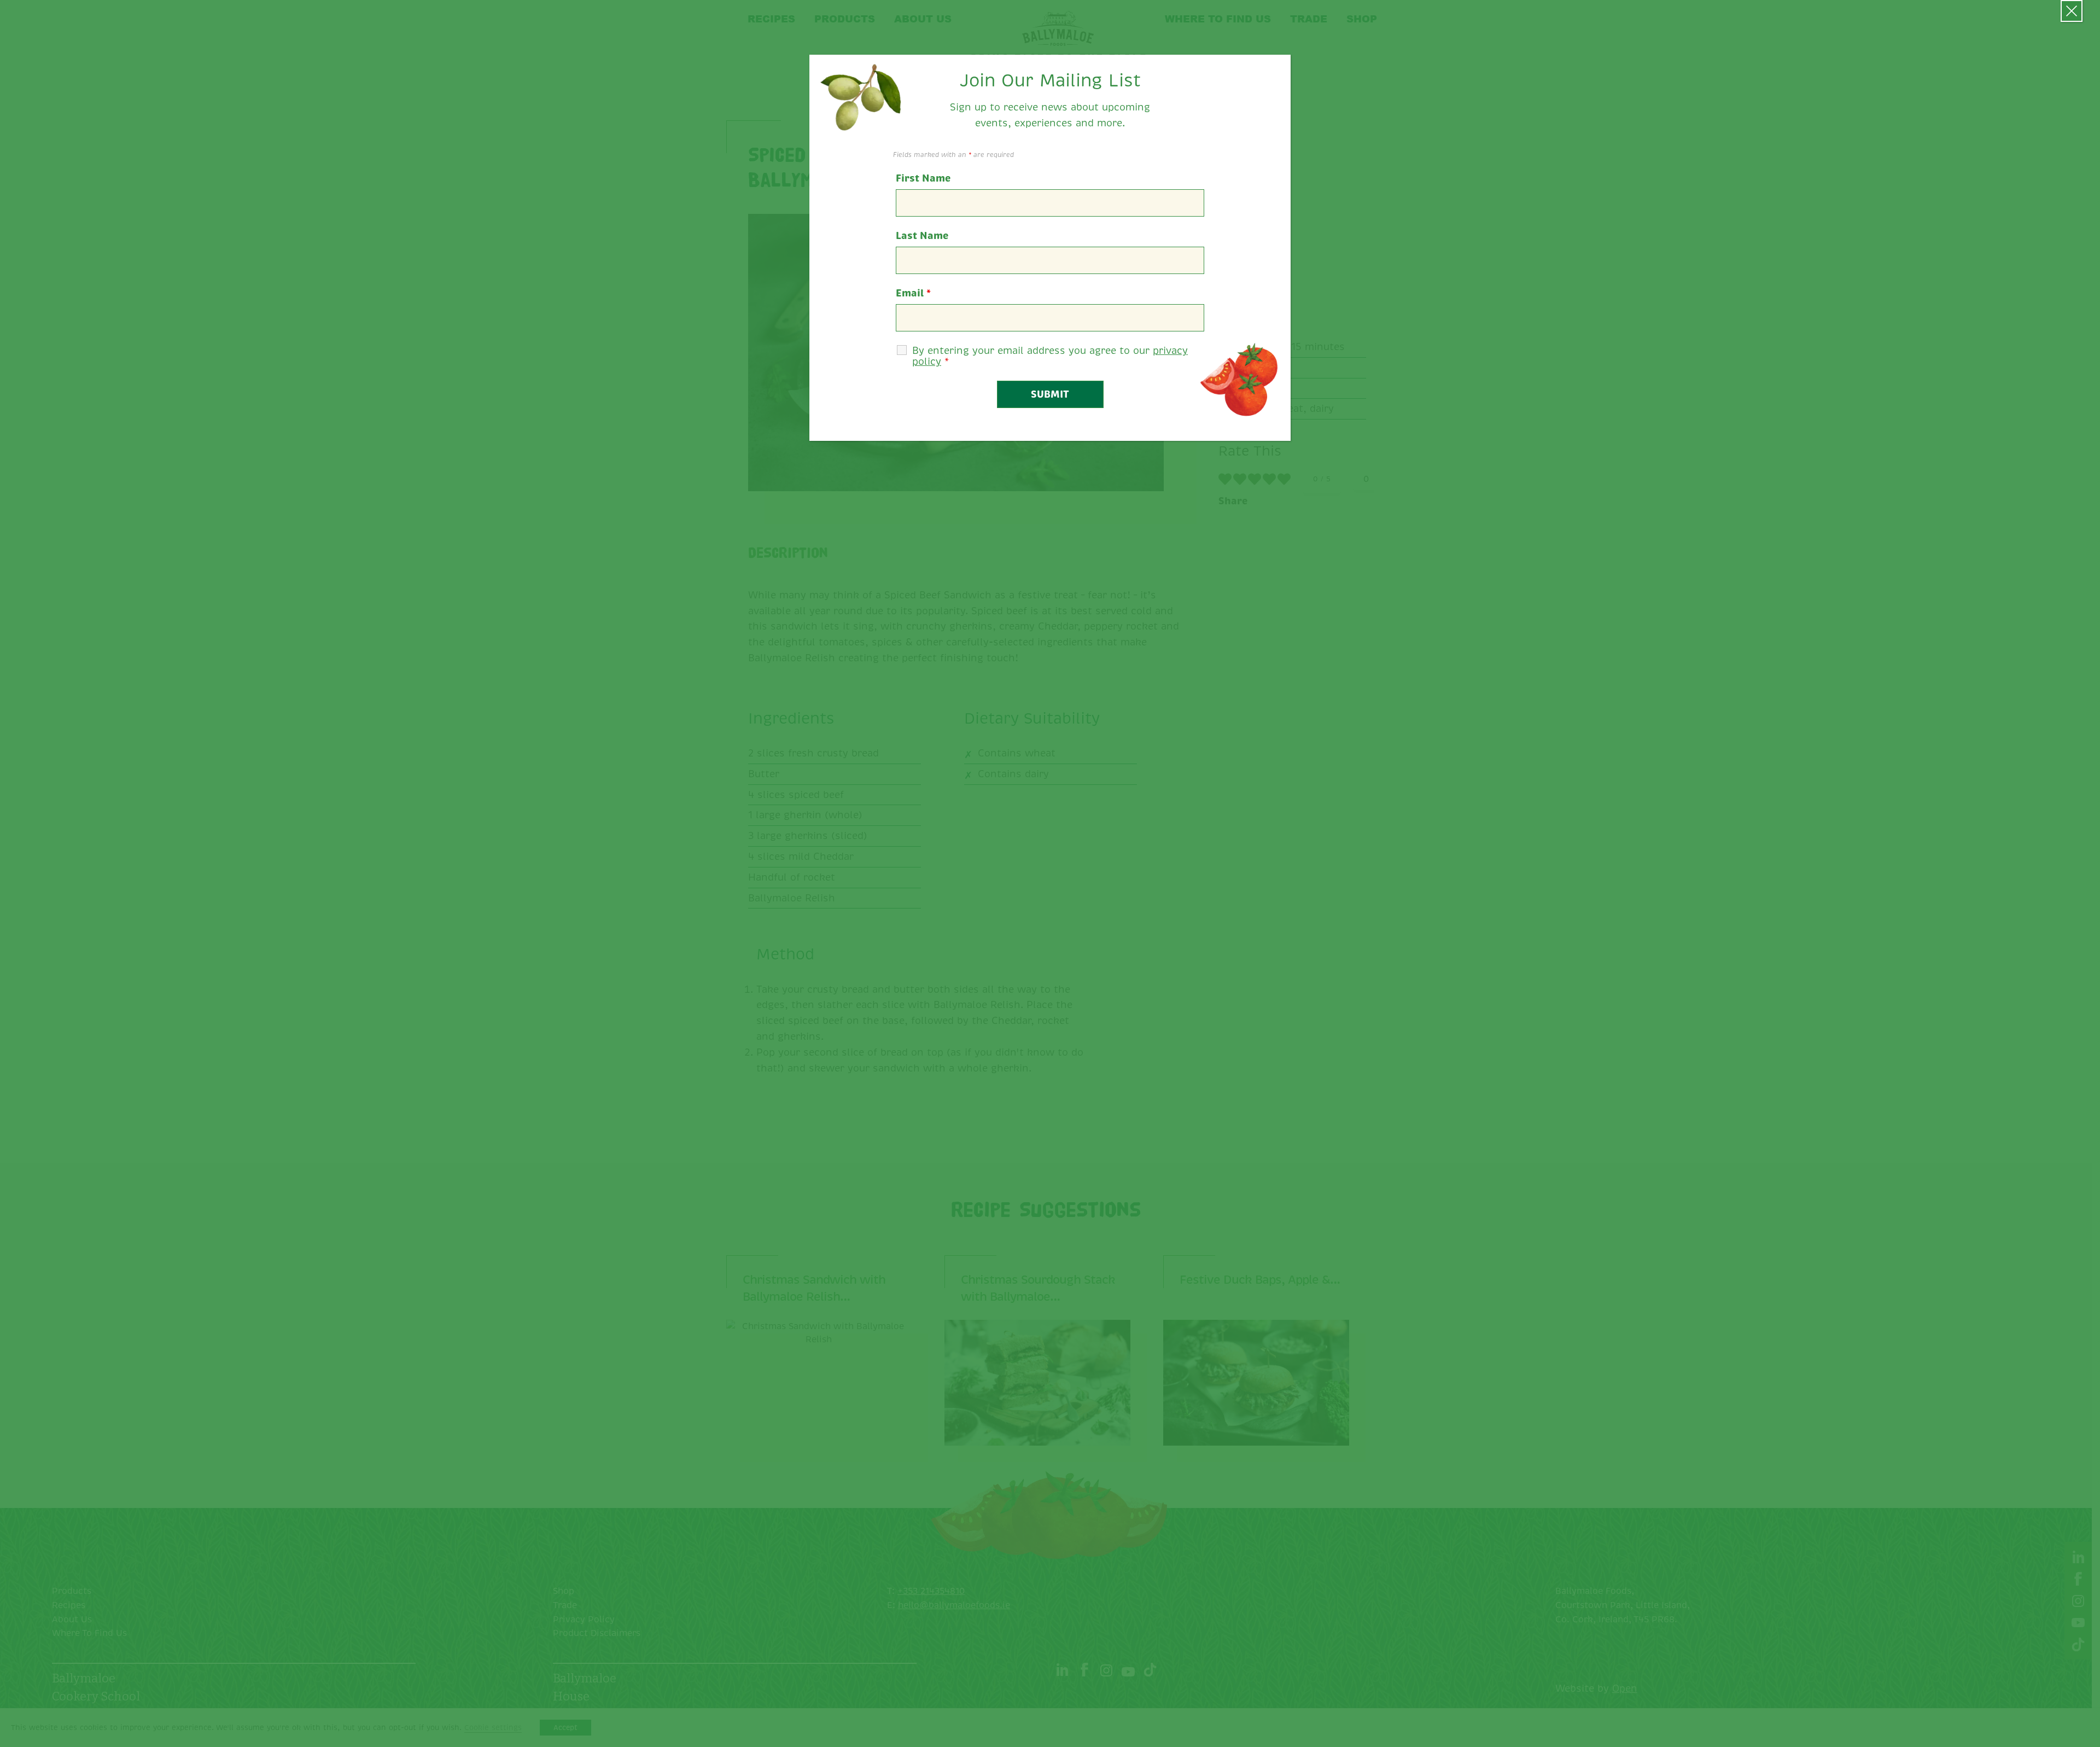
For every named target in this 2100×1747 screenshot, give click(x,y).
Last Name (922, 236)
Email (913, 293)
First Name (923, 178)
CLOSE (2072, 11)
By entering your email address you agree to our (1050, 356)
